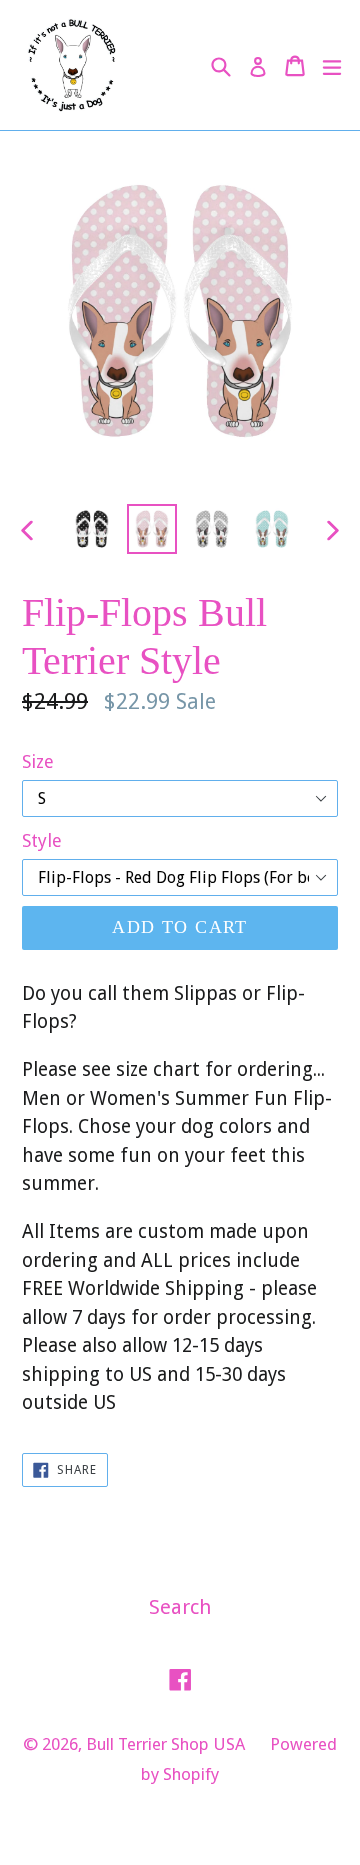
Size (38, 761)
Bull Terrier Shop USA (165, 1744)
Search (180, 1607)
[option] (92, 529)
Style (42, 840)
